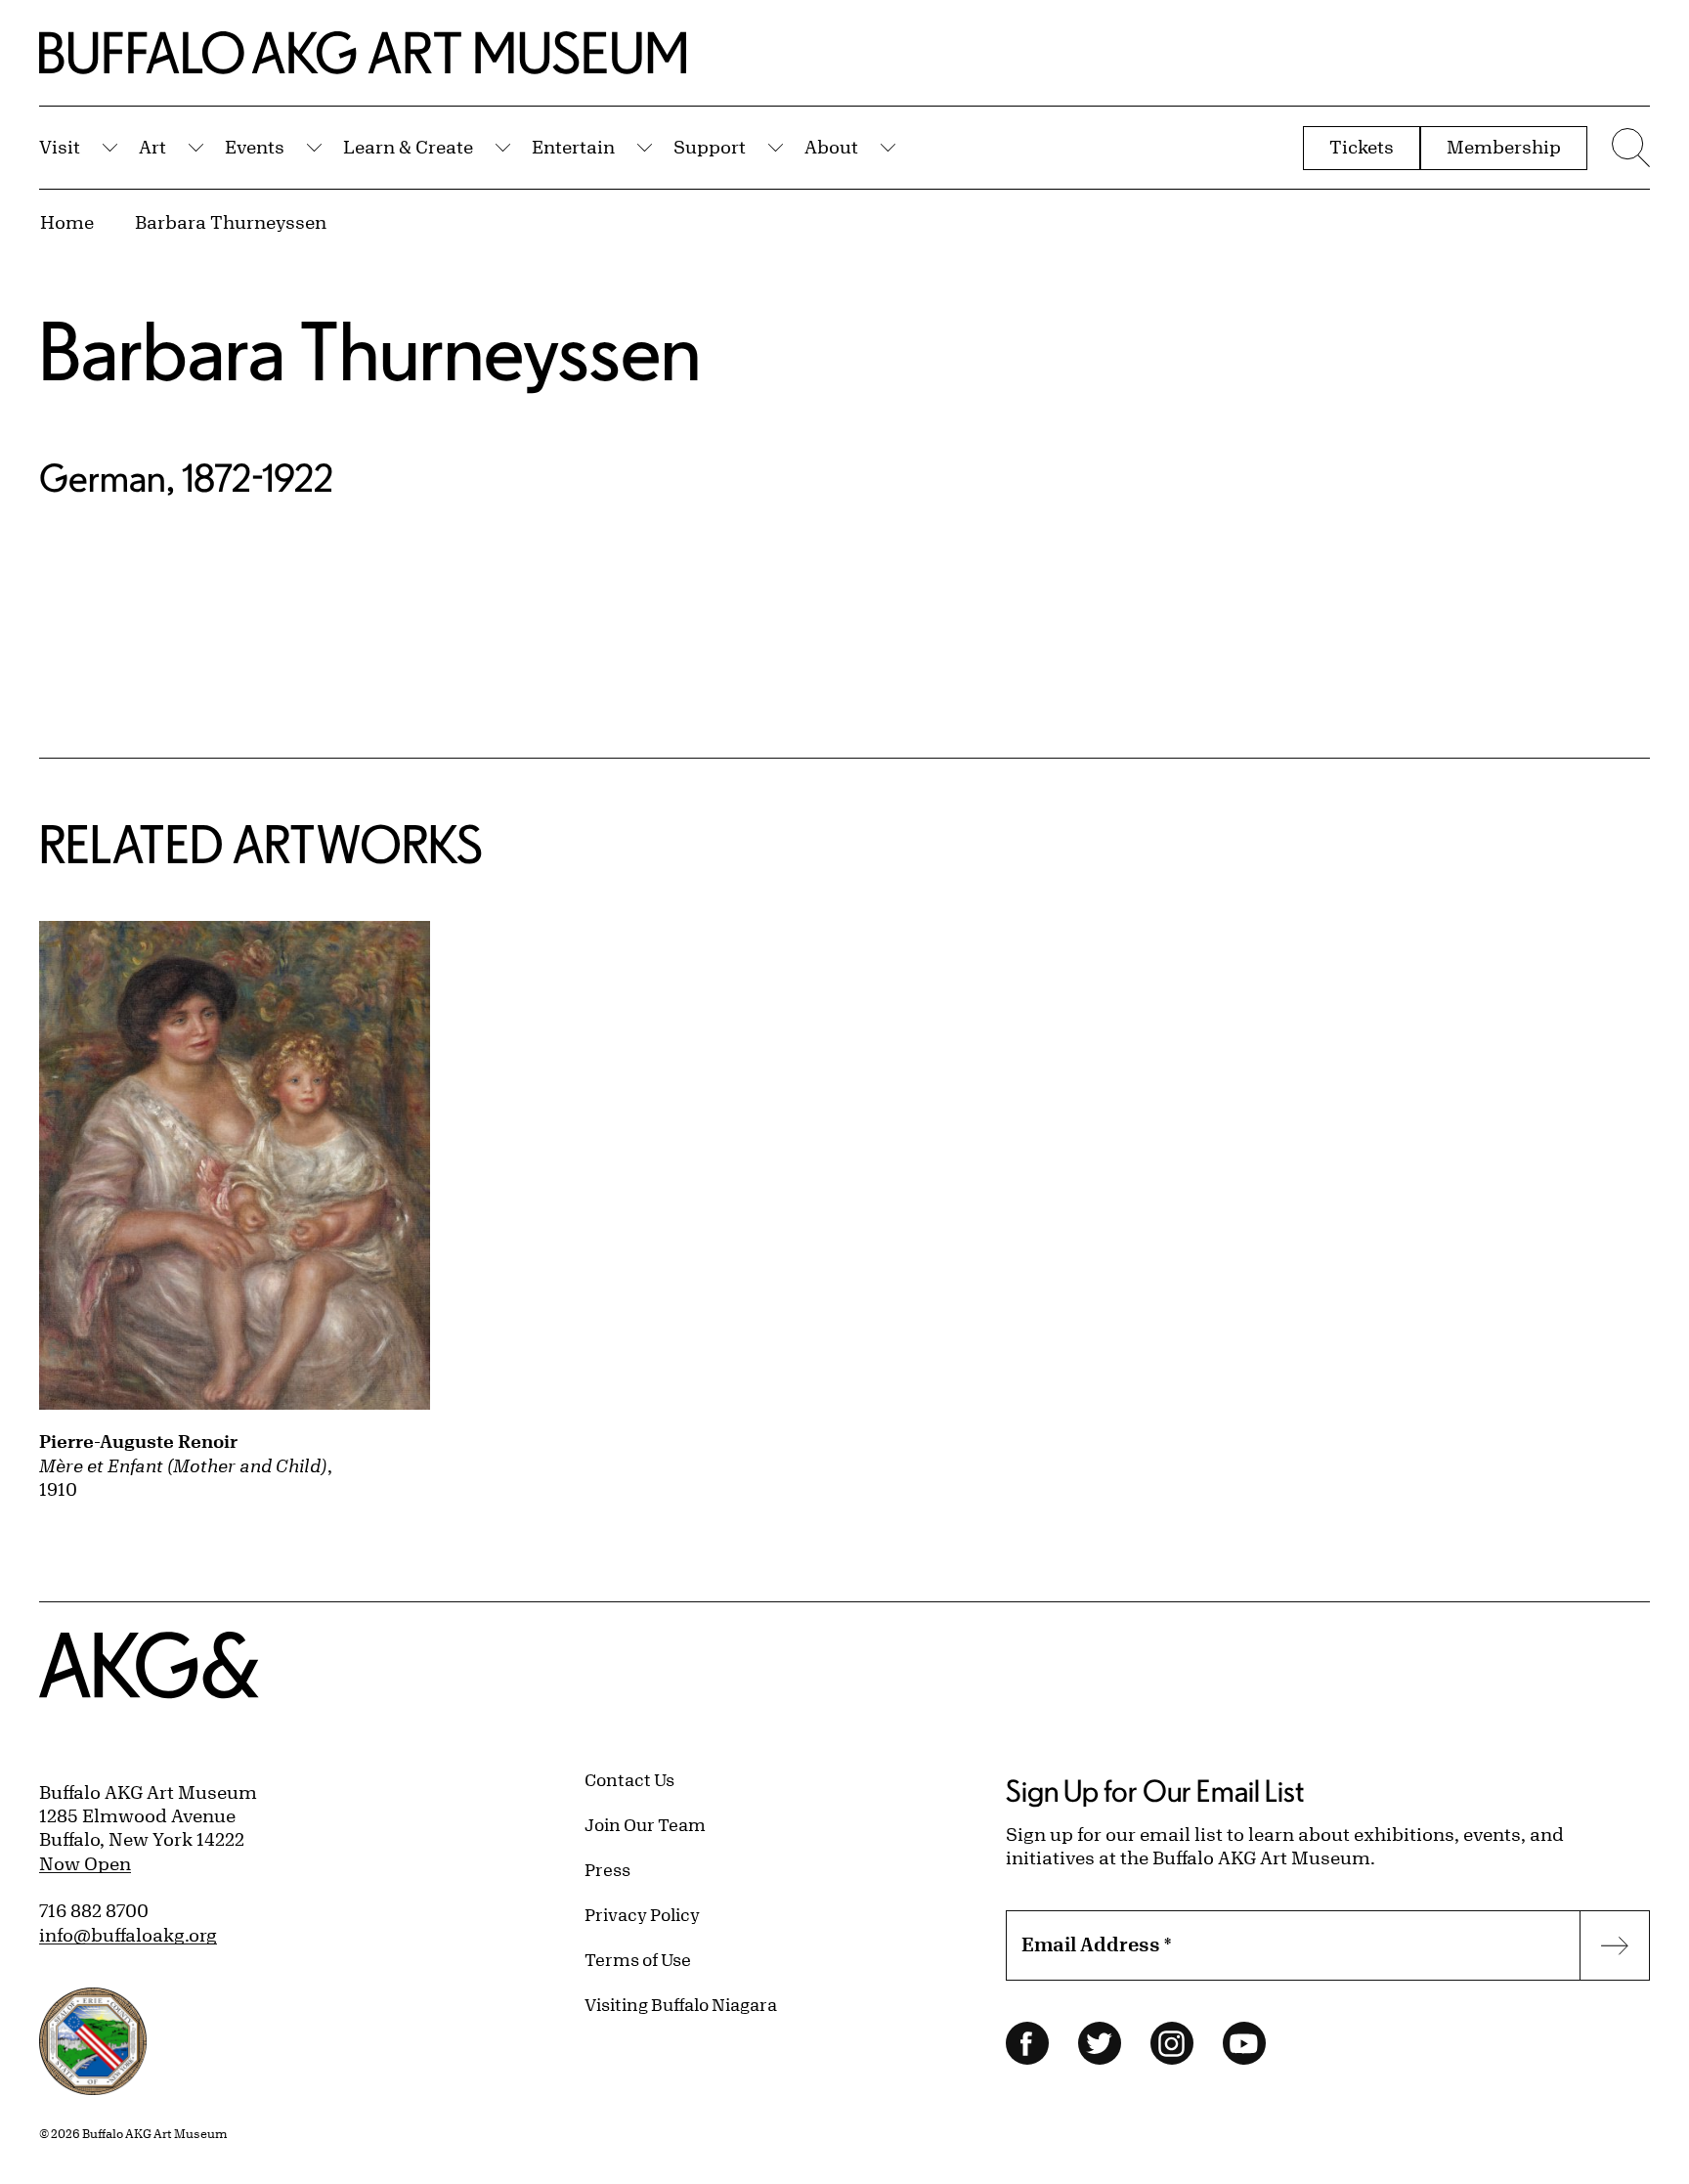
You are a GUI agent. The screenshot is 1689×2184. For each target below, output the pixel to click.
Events (255, 147)
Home (67, 222)
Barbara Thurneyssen (231, 222)
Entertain (573, 147)
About (831, 147)
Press (607, 1869)
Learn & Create (408, 147)
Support (710, 147)
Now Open (85, 1863)
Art (152, 147)
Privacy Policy (642, 1914)
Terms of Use (638, 1959)
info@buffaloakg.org (128, 1935)
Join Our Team (645, 1824)
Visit (60, 147)
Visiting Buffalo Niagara (681, 2004)
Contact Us (629, 1779)
